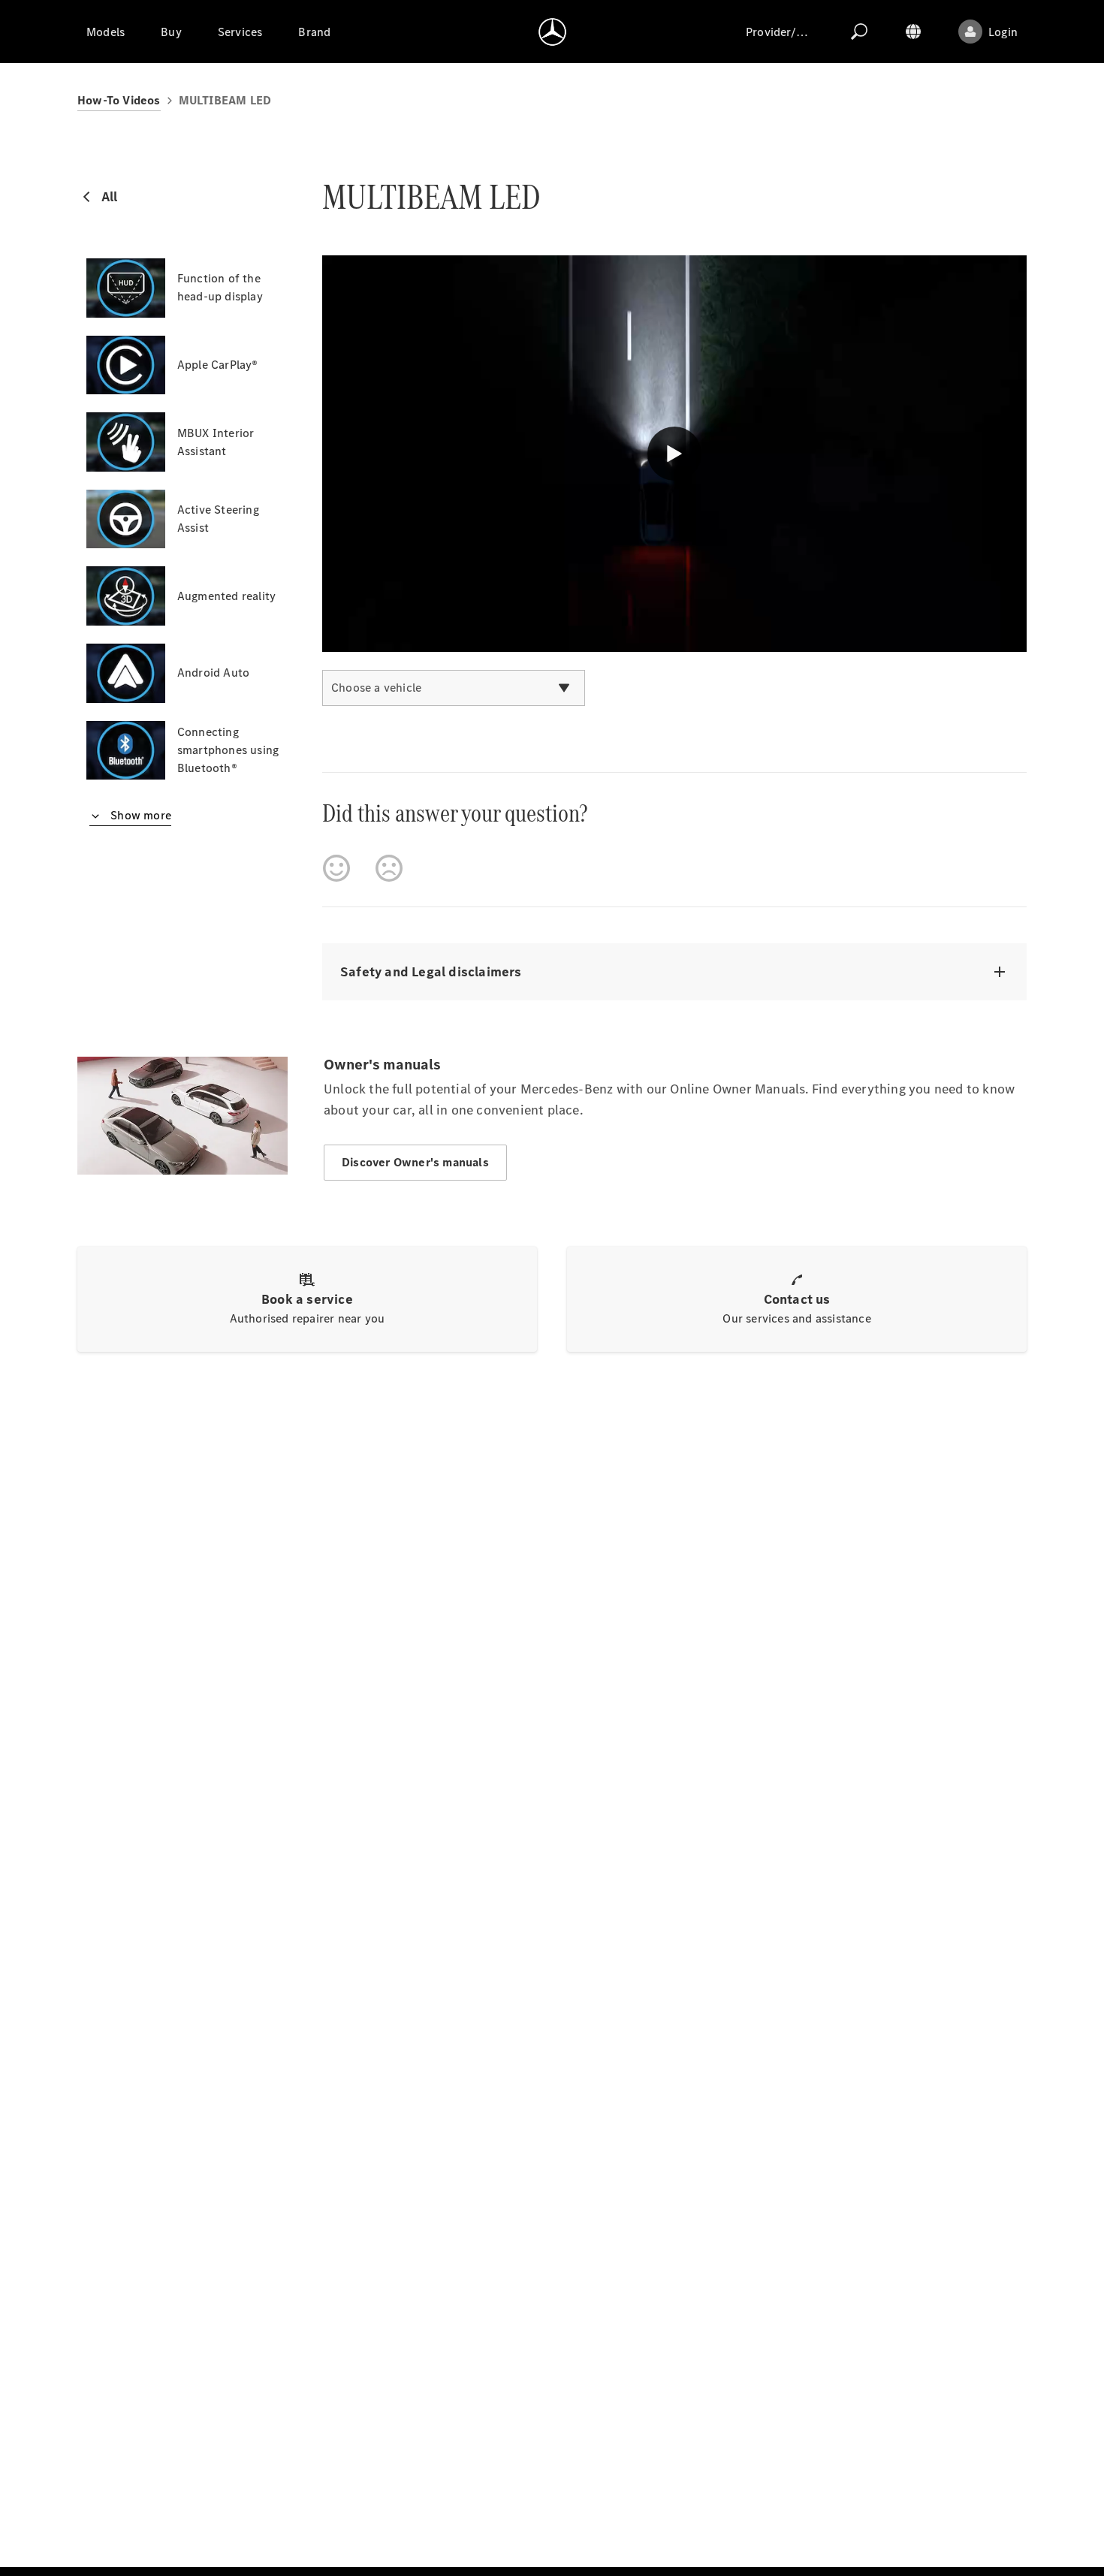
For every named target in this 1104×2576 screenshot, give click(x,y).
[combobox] (454, 688)
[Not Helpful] (389, 868)
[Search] (859, 32)
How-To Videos (119, 100)
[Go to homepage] (552, 32)
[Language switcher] (913, 32)
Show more (139, 815)
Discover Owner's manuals (415, 1162)
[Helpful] (336, 868)
